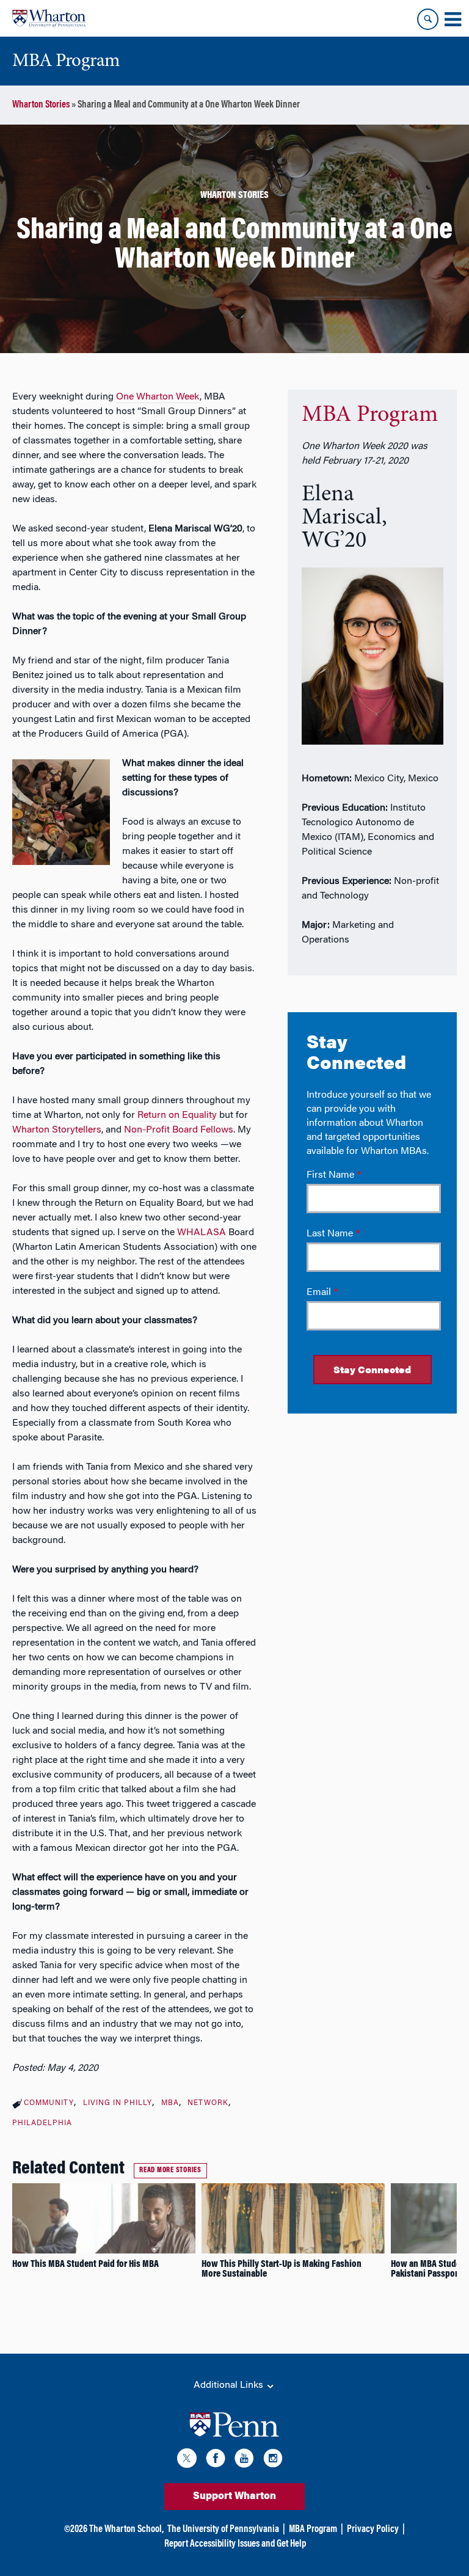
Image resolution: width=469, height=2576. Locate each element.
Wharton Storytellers (57, 1130)
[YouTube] (244, 2460)
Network (208, 2103)
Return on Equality (177, 1115)
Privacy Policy (373, 2530)
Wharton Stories (41, 105)
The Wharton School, (126, 2530)
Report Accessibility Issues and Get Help (235, 2544)
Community (49, 2103)
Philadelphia (42, 2123)
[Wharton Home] (49, 18)
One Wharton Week (158, 397)
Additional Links (230, 2385)
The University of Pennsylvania (223, 2530)
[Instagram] (273, 2460)
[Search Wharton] (428, 19)
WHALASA (202, 1233)
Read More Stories (170, 2170)
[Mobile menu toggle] (453, 20)
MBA (170, 2103)
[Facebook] (216, 2460)
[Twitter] (187, 2460)
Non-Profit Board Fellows (179, 1130)
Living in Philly (118, 2103)
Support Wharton (234, 2497)
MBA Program (370, 415)
